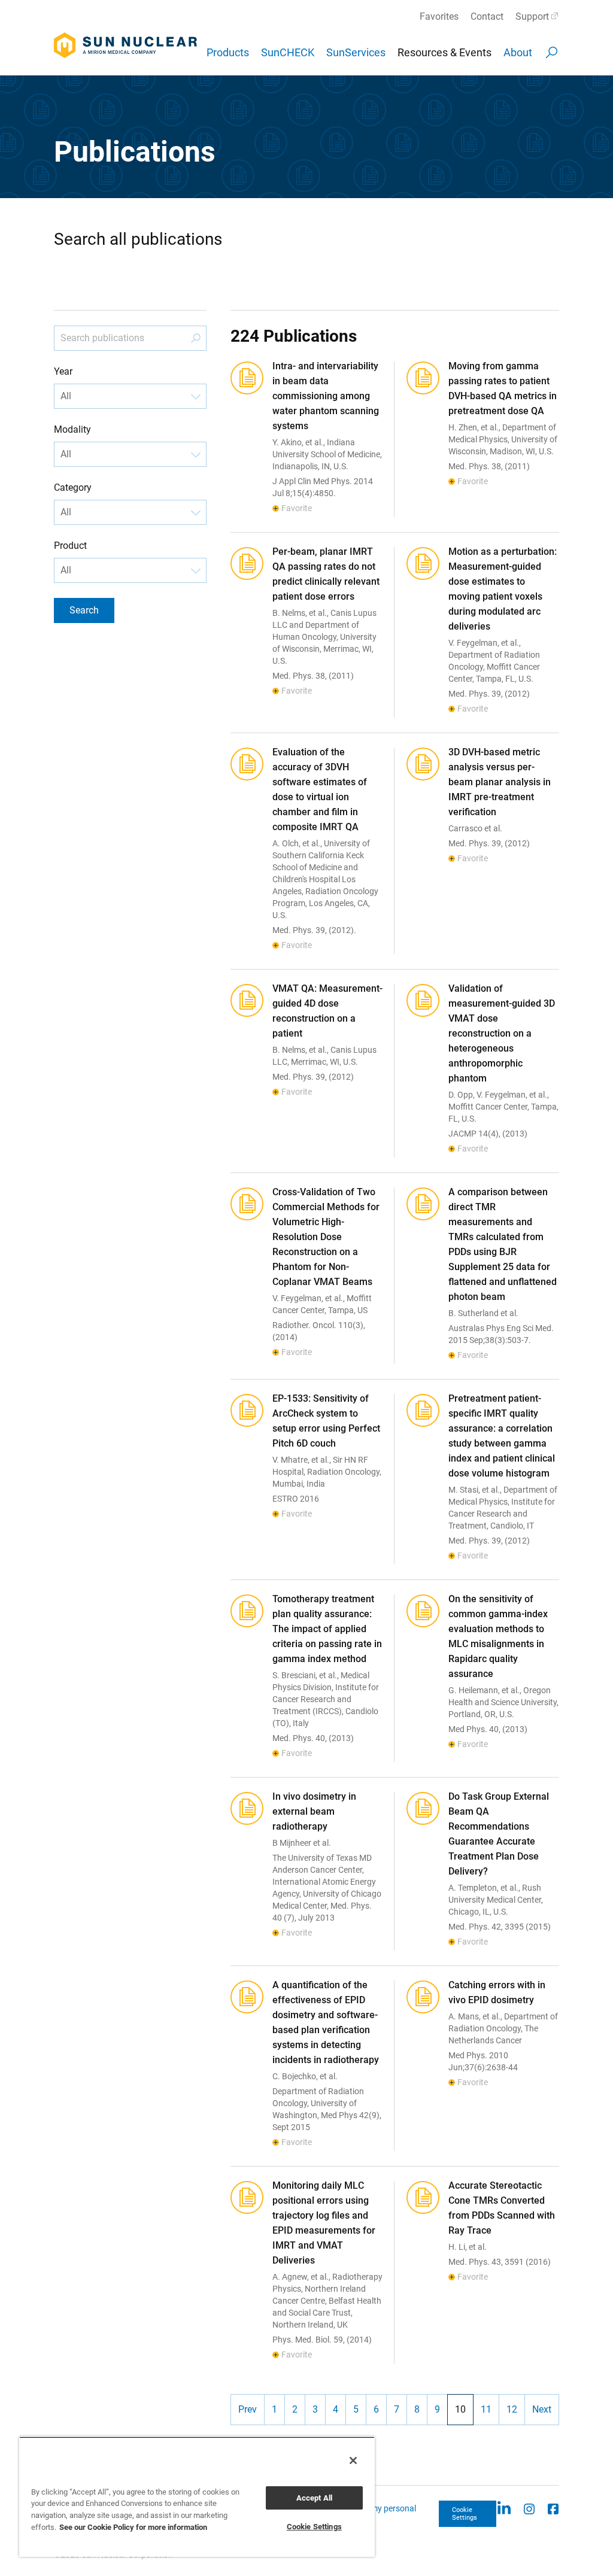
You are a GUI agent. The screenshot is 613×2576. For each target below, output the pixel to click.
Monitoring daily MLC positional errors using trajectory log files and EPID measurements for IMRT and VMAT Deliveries (324, 2223)
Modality (72, 429)
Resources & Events (444, 52)
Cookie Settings (465, 2514)
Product (70, 546)
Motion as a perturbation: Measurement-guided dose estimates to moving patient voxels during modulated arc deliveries (503, 589)
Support (532, 16)
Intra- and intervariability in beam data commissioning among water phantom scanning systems (326, 396)
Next (542, 2409)
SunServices (356, 52)
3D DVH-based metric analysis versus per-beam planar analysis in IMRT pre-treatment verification (500, 782)
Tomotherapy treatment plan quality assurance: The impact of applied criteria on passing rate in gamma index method (327, 1629)
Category (73, 487)
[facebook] (553, 2508)
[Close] (353, 2460)
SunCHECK (288, 52)
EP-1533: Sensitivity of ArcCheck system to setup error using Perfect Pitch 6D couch (326, 1421)
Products (228, 52)
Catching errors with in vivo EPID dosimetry (497, 1992)
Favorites (439, 16)
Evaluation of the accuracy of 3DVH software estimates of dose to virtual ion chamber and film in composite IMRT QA (320, 789)
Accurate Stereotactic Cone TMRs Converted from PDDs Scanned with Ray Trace (502, 2208)
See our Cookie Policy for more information (133, 2527)
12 (512, 2409)
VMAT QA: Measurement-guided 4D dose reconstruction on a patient (327, 1011)
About (518, 52)
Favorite (297, 508)
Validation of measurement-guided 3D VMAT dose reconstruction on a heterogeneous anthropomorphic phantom (502, 1033)
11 (486, 2409)
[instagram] (529, 2508)
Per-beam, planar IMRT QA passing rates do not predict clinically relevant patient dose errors (326, 574)
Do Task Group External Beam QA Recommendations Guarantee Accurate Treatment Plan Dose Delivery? (499, 1834)
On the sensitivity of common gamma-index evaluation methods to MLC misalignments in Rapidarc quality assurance (498, 1636)
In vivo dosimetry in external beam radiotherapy (314, 1811)
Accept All (314, 2498)
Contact (487, 16)
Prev (248, 2409)
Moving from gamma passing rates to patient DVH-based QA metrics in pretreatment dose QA (503, 388)
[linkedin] (504, 2508)
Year (63, 371)
